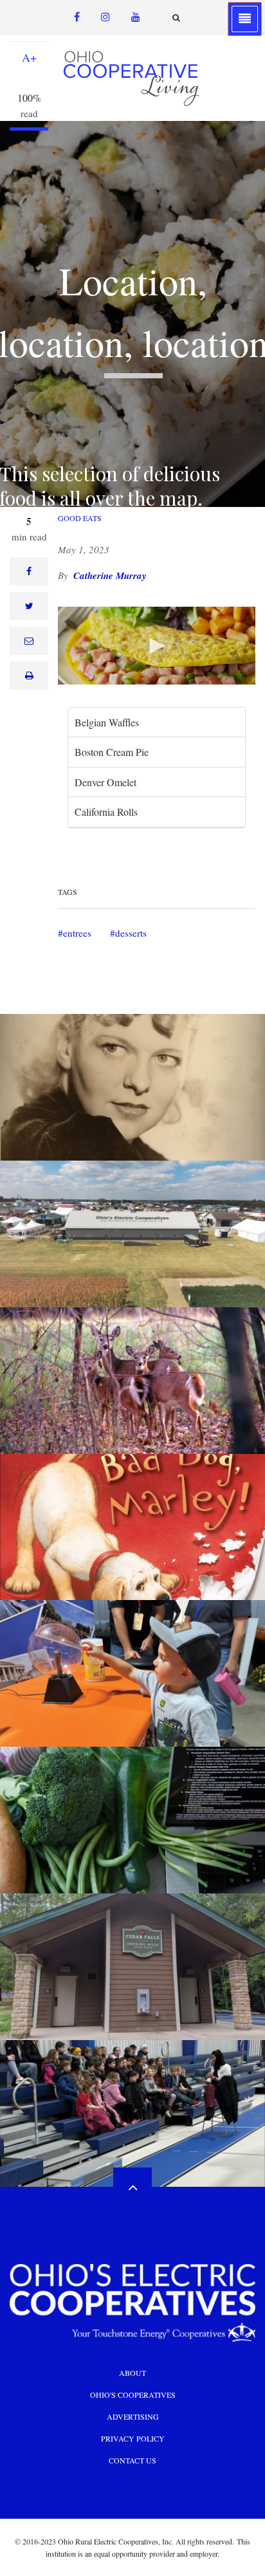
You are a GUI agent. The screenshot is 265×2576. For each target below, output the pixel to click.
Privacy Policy (133, 2438)
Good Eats (80, 518)
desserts (131, 933)
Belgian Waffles (107, 722)
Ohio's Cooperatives (133, 2395)
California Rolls (106, 812)
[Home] (133, 78)
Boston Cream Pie (112, 752)
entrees (77, 933)
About (132, 2373)
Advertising (133, 2416)
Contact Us (132, 2460)
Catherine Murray (110, 575)
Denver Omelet (105, 782)
